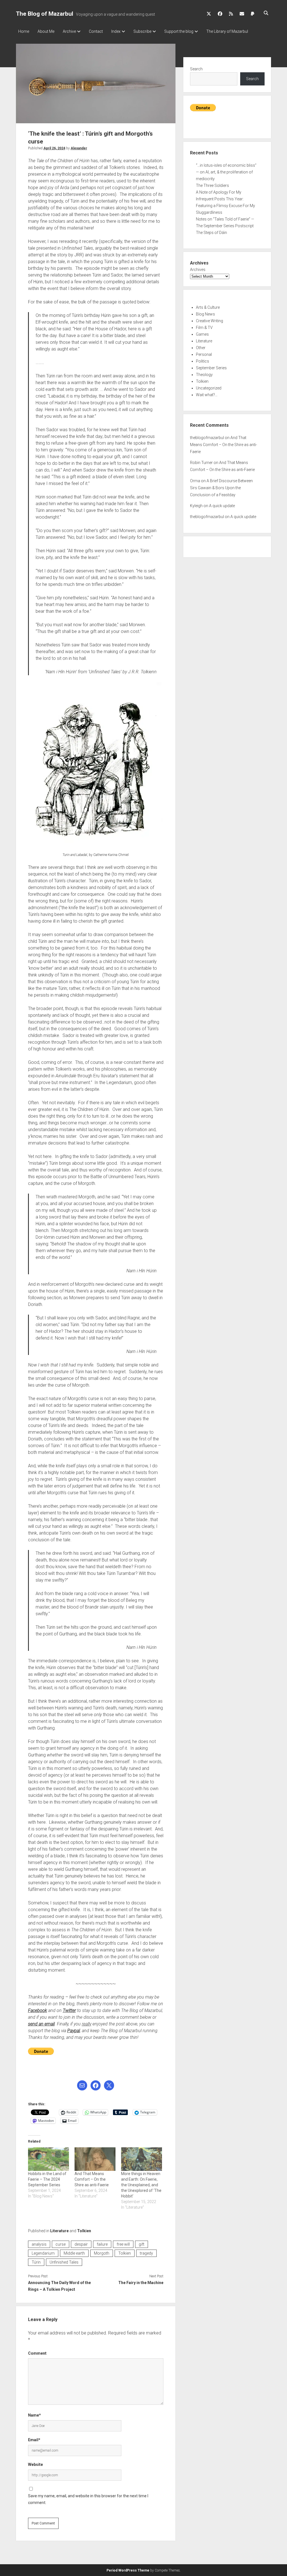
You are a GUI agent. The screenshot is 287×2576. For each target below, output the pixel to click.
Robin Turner (201, 463)
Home (24, 31)
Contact (96, 31)
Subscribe (142, 31)
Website (35, 2464)
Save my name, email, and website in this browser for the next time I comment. (88, 2499)
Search (196, 69)
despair (81, 2244)
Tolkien (84, 2231)
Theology (204, 375)
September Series (211, 368)
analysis (39, 2244)
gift (142, 2244)
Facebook (38, 2010)
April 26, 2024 (54, 148)
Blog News (205, 314)
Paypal (74, 2031)
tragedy (146, 2253)
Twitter (69, 2010)
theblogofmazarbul (207, 438)
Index (116, 31)
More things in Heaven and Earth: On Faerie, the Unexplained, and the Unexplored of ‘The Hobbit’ (141, 2185)
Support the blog (179, 31)
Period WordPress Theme (128, 2570)
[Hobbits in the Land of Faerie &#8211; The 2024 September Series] (48, 2159)
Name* (34, 2415)
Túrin (36, 2262)
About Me (46, 31)
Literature (59, 2231)
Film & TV (204, 328)
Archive (69, 31)
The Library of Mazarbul (227, 31)
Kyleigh (196, 506)
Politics (202, 361)
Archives (198, 270)
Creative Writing (210, 321)
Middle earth (74, 2253)
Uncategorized (209, 388)
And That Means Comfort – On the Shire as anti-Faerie (92, 2179)
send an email (41, 2024)
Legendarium (43, 2253)
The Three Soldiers (212, 185)
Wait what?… (207, 395)
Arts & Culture (208, 307)
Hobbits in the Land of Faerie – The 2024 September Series (47, 2179)
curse (61, 2244)
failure (102, 2244)
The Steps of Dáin (211, 233)
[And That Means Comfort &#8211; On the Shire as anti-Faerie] (95, 2159)
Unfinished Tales (64, 2262)
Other (201, 348)
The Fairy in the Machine (141, 2283)
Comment (37, 2353)
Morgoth (102, 2253)
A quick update (222, 506)
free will (123, 2244)
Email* (34, 2440)
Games (202, 334)
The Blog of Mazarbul (45, 14)
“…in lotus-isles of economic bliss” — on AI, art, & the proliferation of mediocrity (226, 172)
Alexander (79, 148)
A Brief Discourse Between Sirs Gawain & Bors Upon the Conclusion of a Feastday (221, 488)
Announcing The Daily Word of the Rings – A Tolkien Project (59, 2286)
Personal (204, 354)
